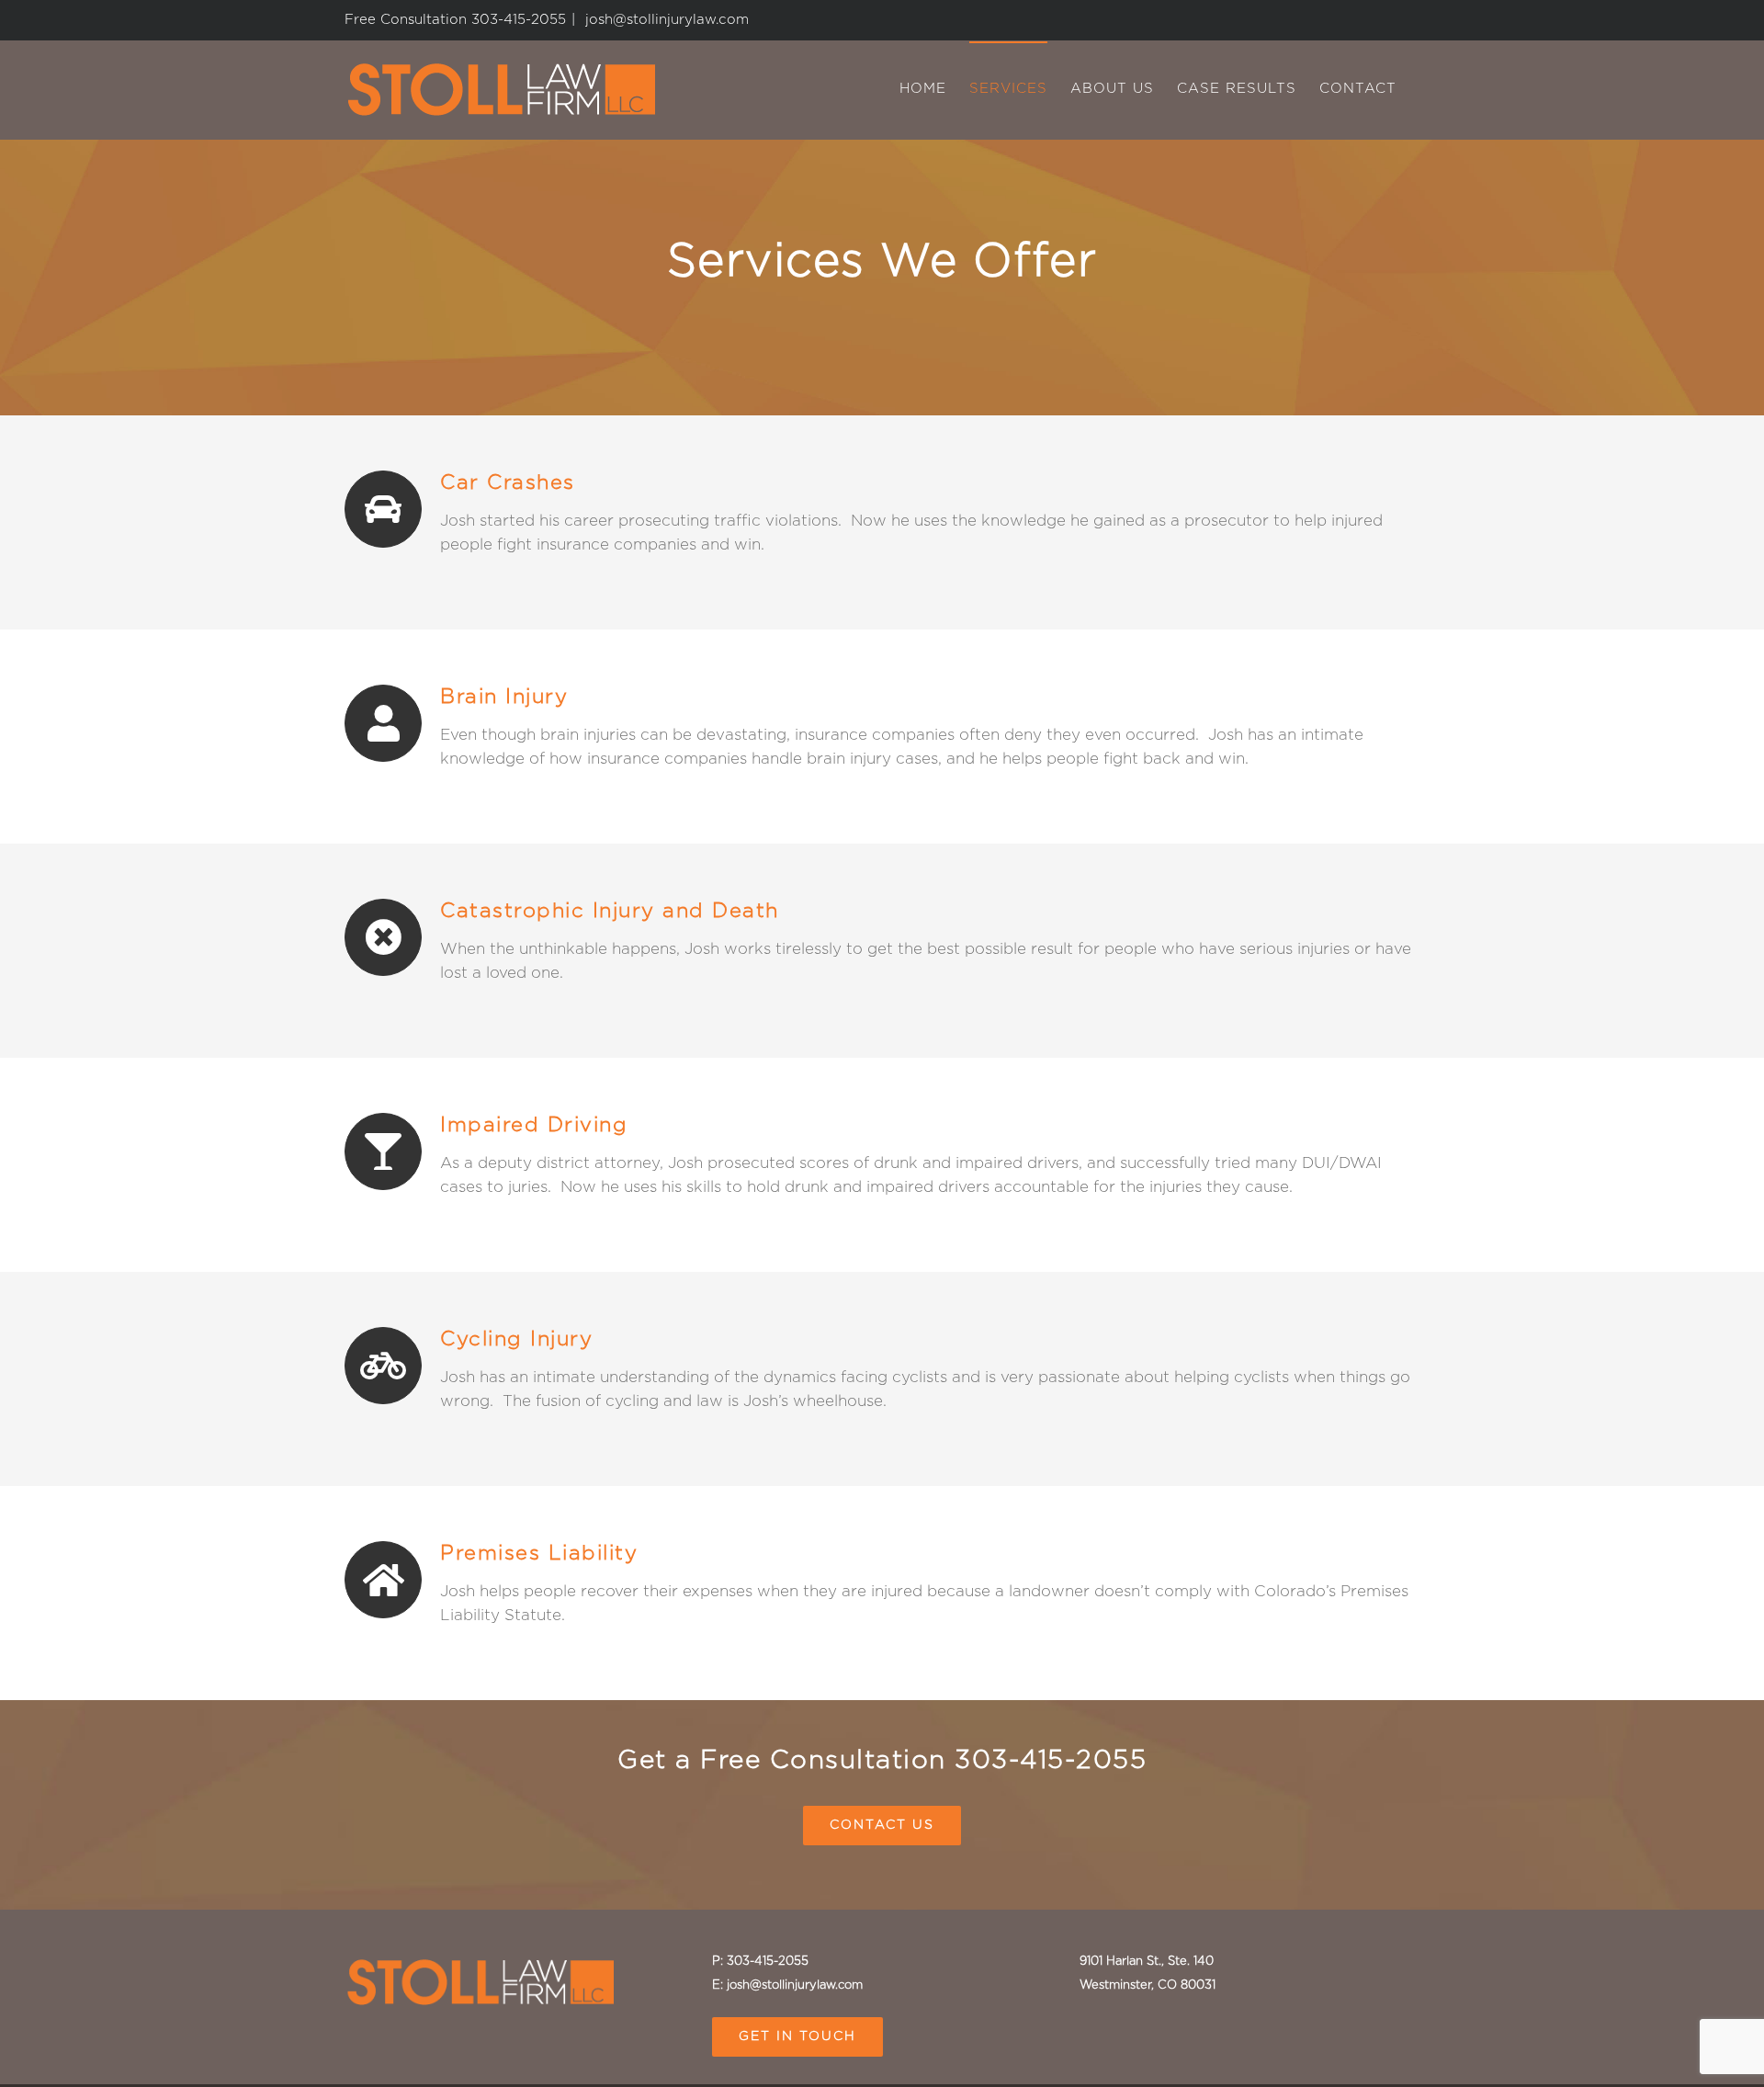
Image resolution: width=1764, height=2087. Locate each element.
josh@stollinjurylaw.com (665, 20)
